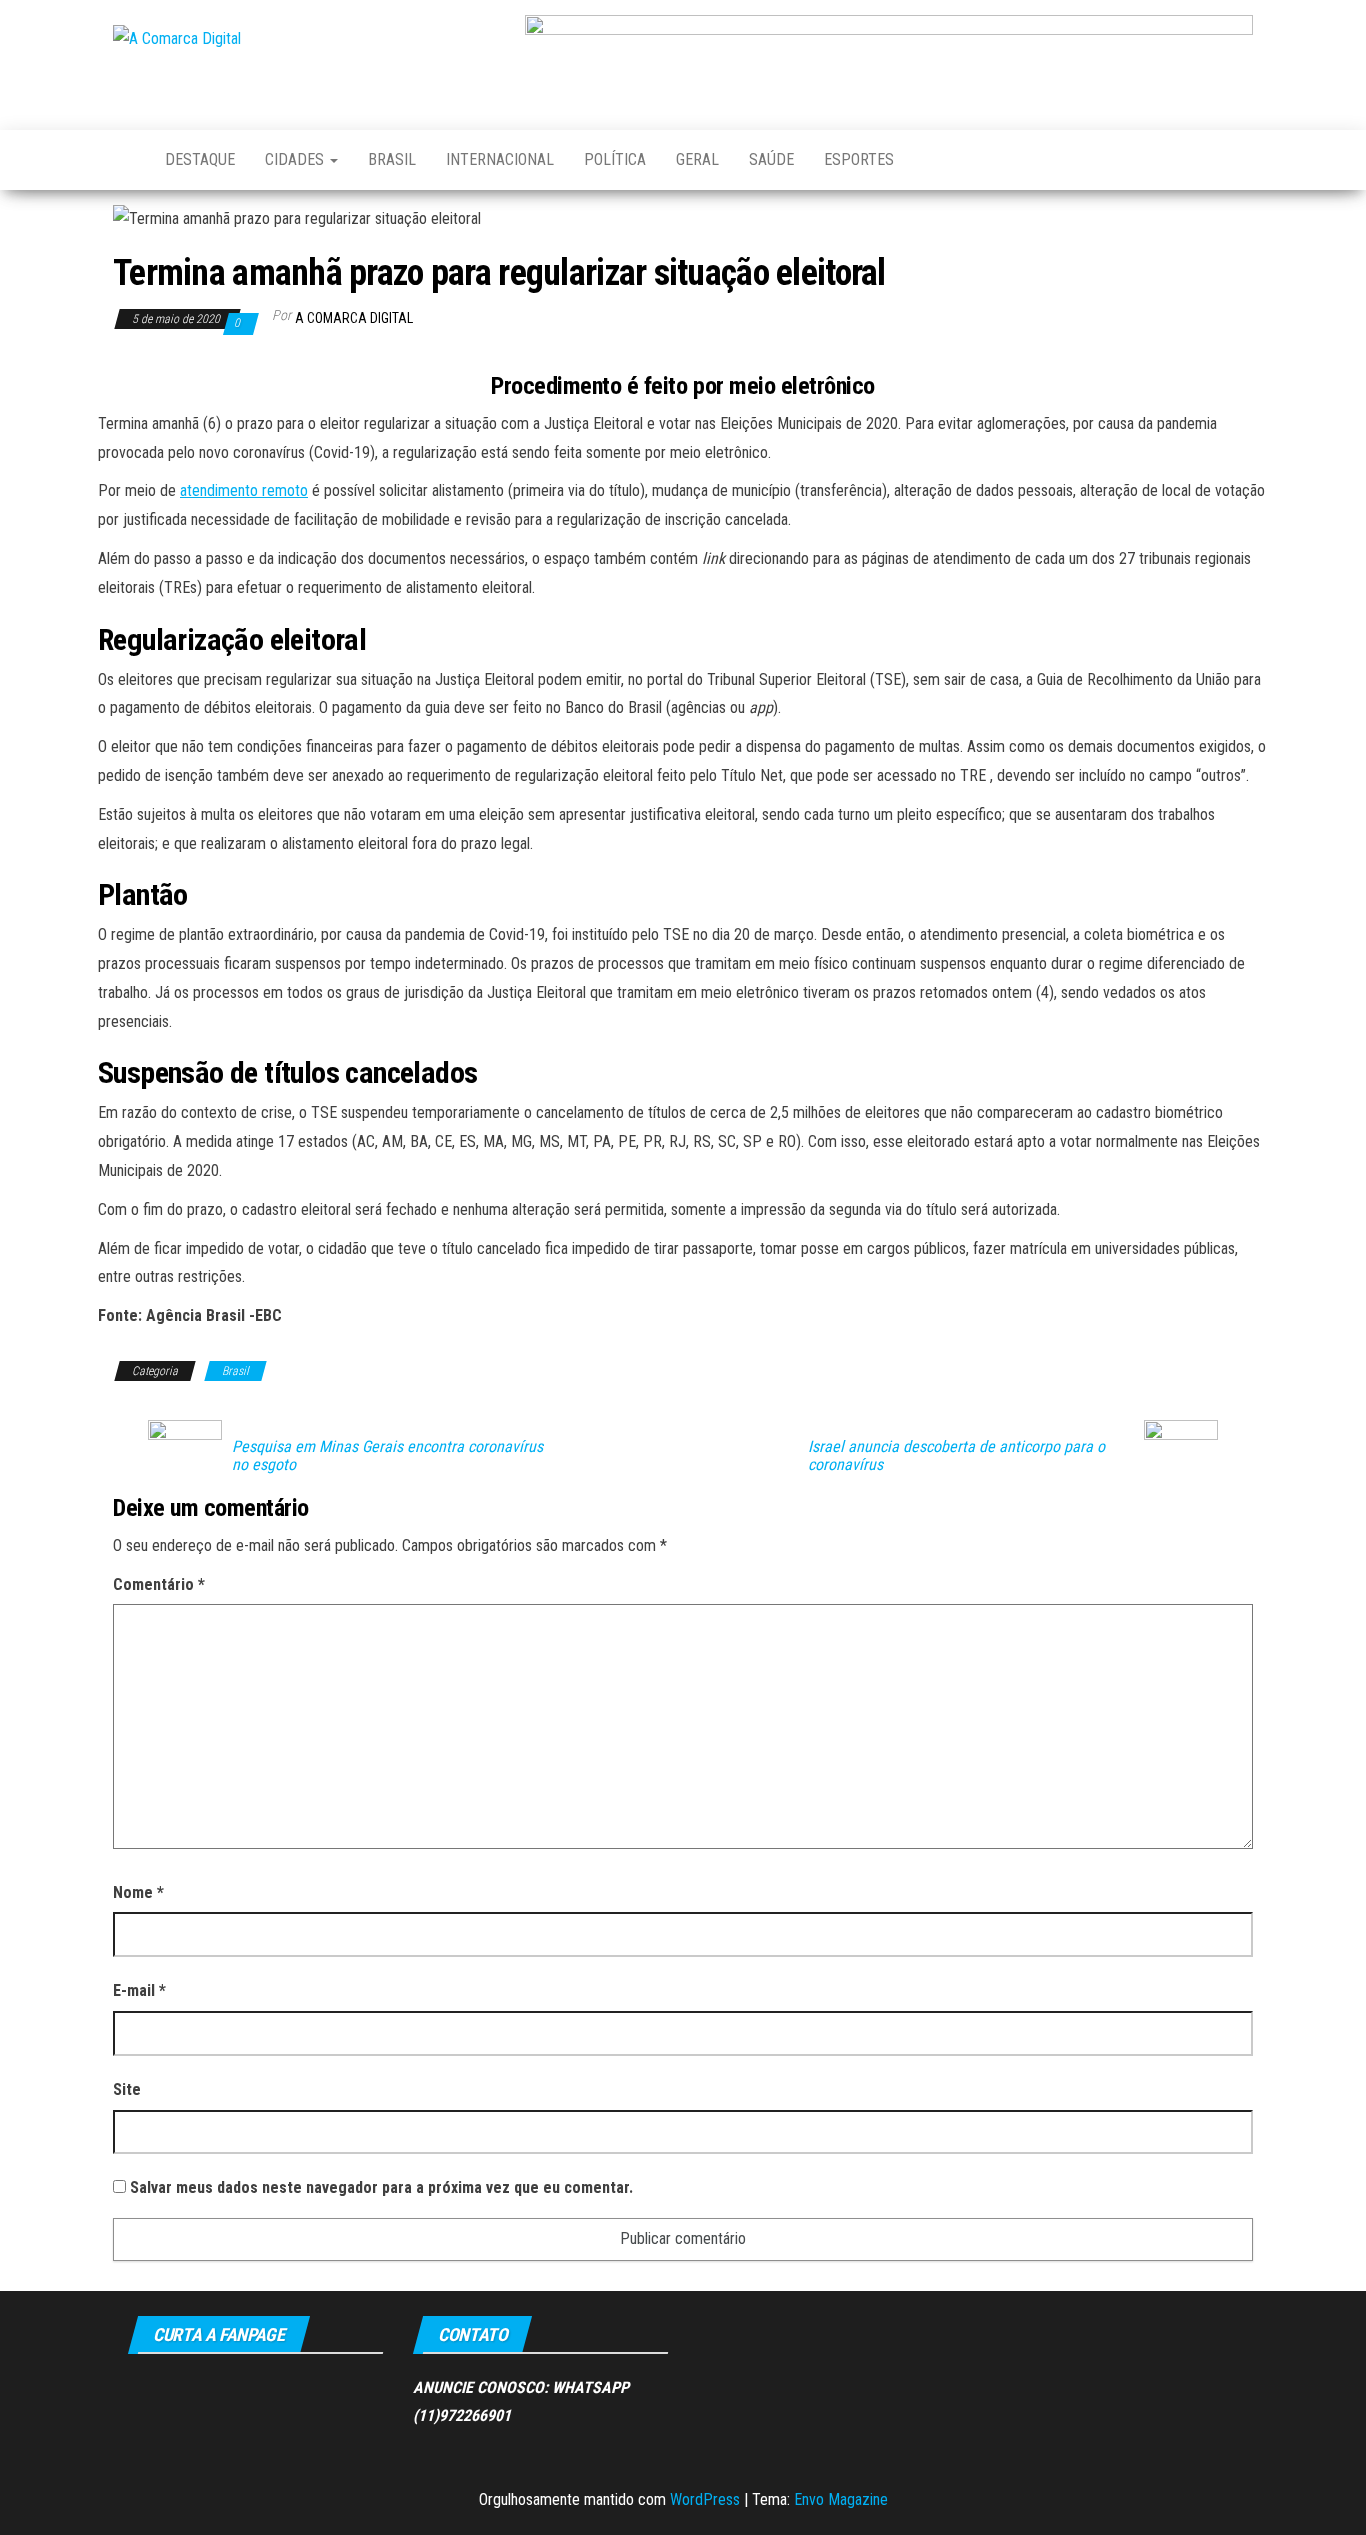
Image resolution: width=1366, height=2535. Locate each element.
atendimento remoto (244, 490)
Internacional (500, 159)
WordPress (705, 2499)
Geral (697, 159)
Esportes (859, 159)
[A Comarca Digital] (124, 160)
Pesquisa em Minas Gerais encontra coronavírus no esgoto (387, 1456)
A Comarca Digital (354, 318)
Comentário (159, 1584)
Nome (138, 1892)
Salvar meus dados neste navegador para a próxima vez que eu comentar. (381, 2187)
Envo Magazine (841, 2499)
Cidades (296, 159)
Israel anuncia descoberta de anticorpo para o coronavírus (956, 1456)
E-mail (139, 1990)
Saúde (771, 159)
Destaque (200, 159)
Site (127, 2089)
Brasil (392, 159)
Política (615, 159)
